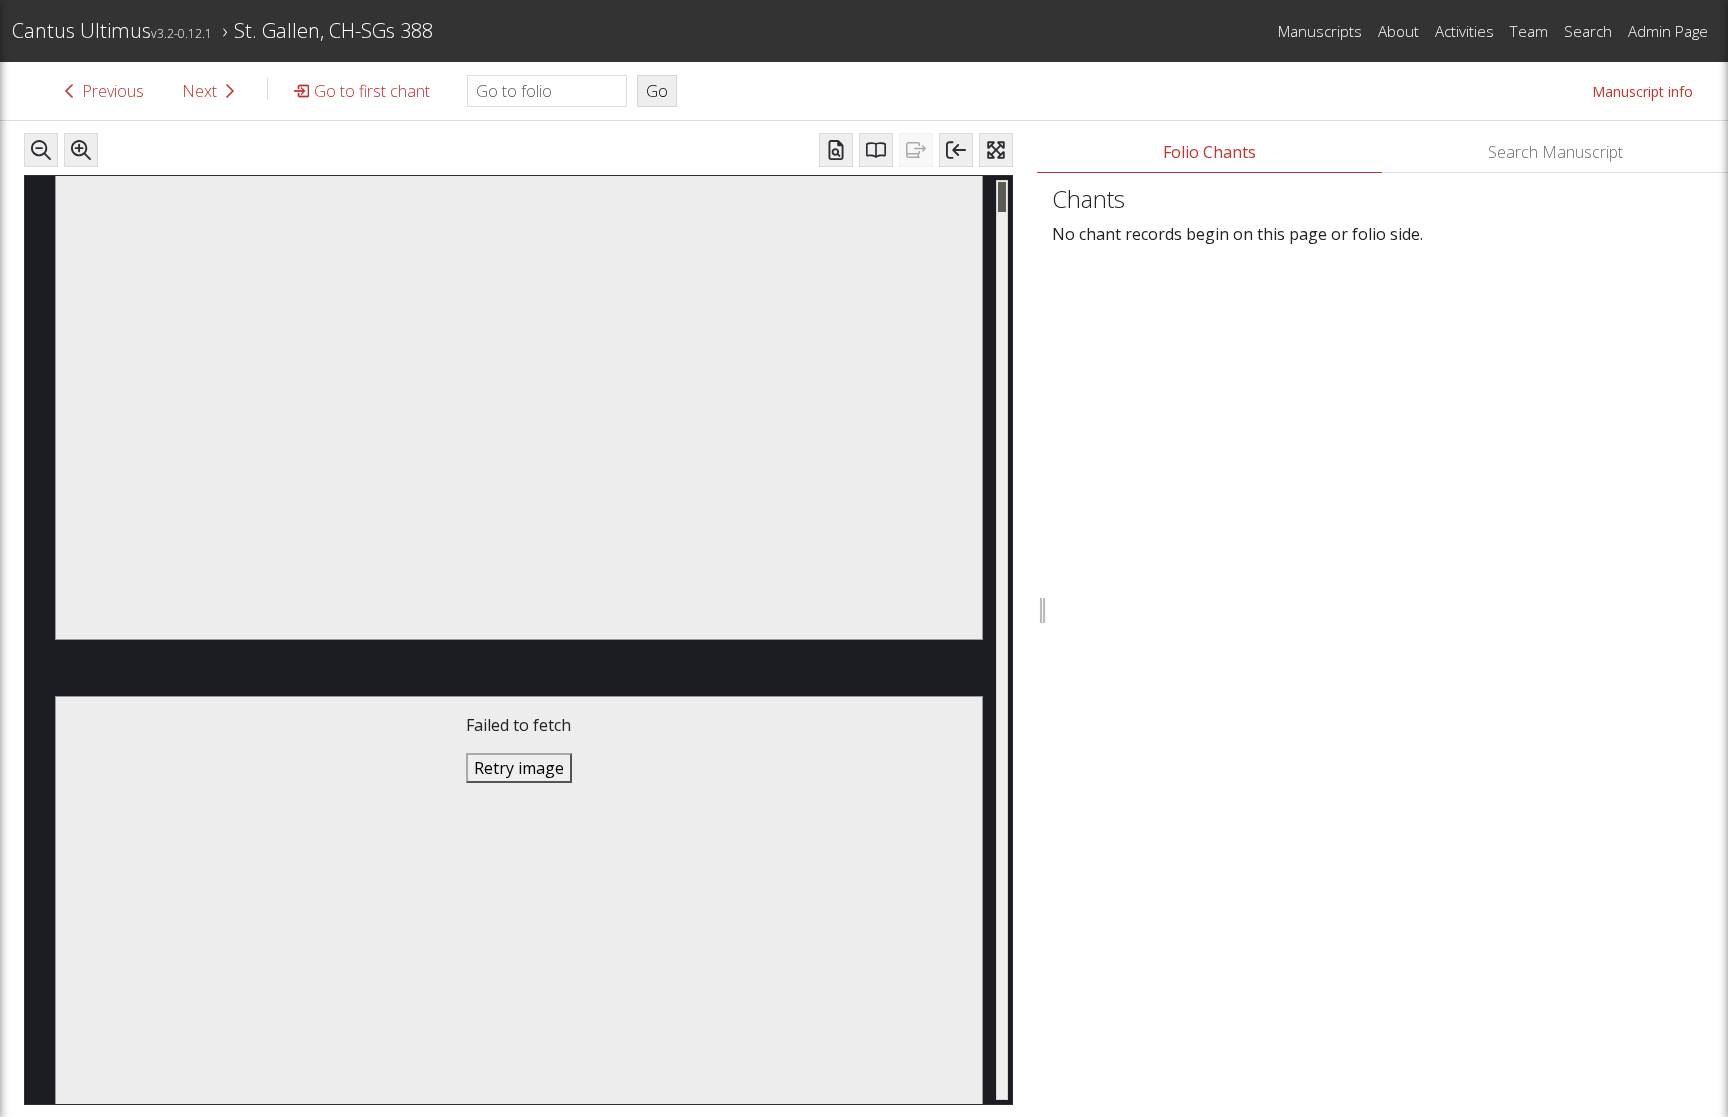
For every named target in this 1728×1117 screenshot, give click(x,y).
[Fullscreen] (996, 150)
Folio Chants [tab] (1209, 152)
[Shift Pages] (916, 150)
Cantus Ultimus (112, 30)
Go (657, 91)
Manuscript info (1642, 91)
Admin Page (1668, 31)
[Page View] (836, 150)
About (1398, 31)
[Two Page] (876, 150)
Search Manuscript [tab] (1555, 152)
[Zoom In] (81, 150)
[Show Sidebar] (956, 150)
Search (1588, 31)
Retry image (519, 768)
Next (199, 91)
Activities (1464, 31)
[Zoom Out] (41, 150)
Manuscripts (1320, 31)
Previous (113, 91)
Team (1529, 31)
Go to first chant (372, 91)
